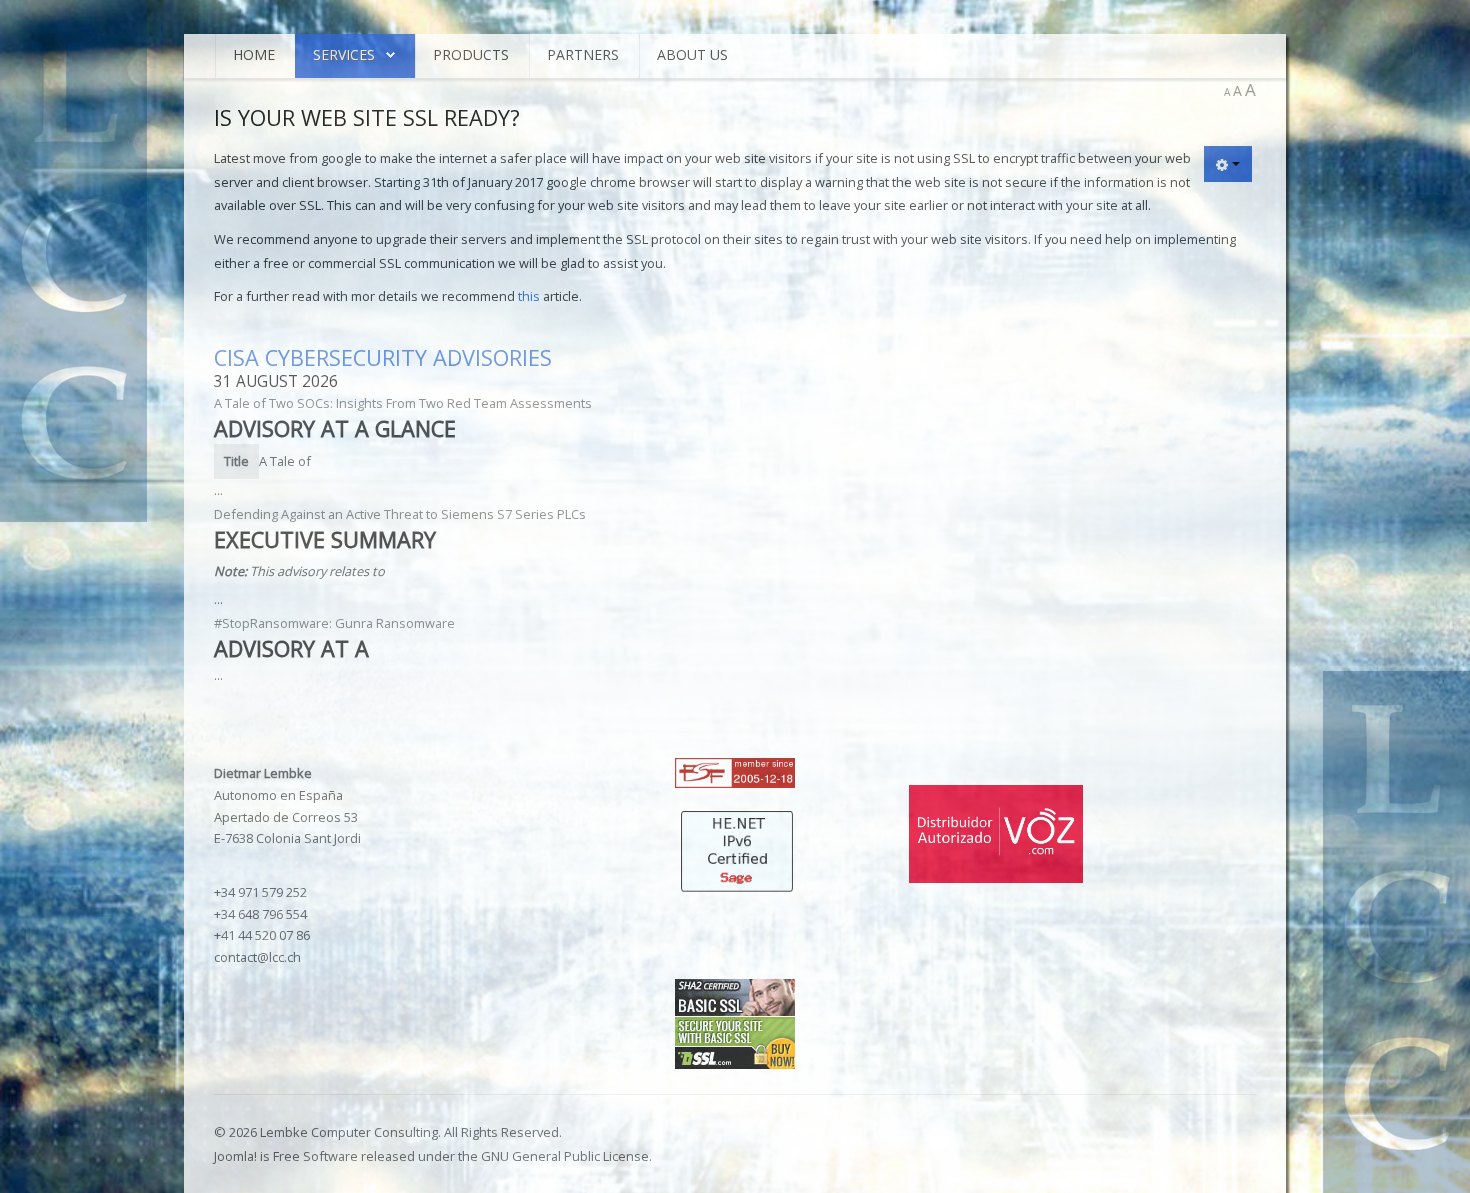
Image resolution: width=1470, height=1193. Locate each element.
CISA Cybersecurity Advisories (383, 357)
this (529, 296)
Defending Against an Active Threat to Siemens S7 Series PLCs (400, 514)
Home (254, 54)
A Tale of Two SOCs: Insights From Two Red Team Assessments (403, 403)
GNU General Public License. (566, 1156)
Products (471, 54)
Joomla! (235, 1156)
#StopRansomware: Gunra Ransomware (334, 623)
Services (344, 54)
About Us (692, 54)
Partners (583, 54)
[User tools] (1228, 164)
